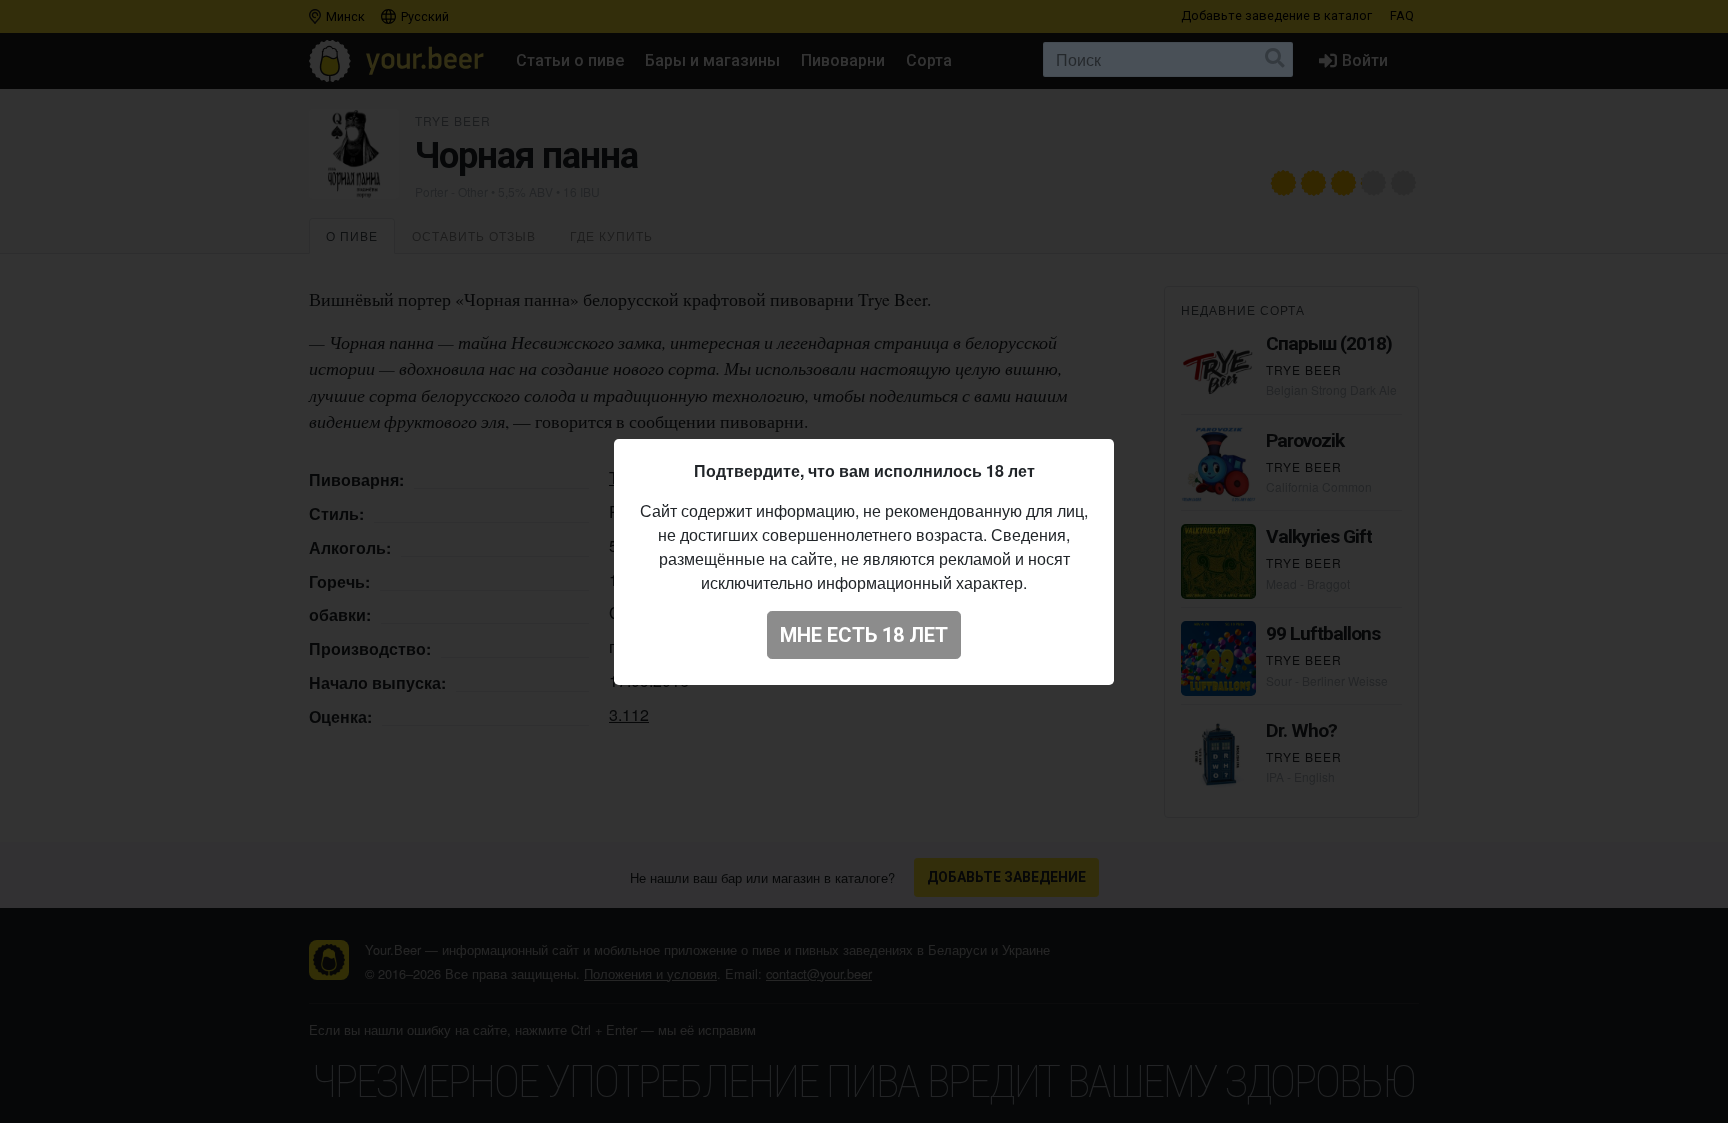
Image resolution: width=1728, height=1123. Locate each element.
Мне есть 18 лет (864, 635)
